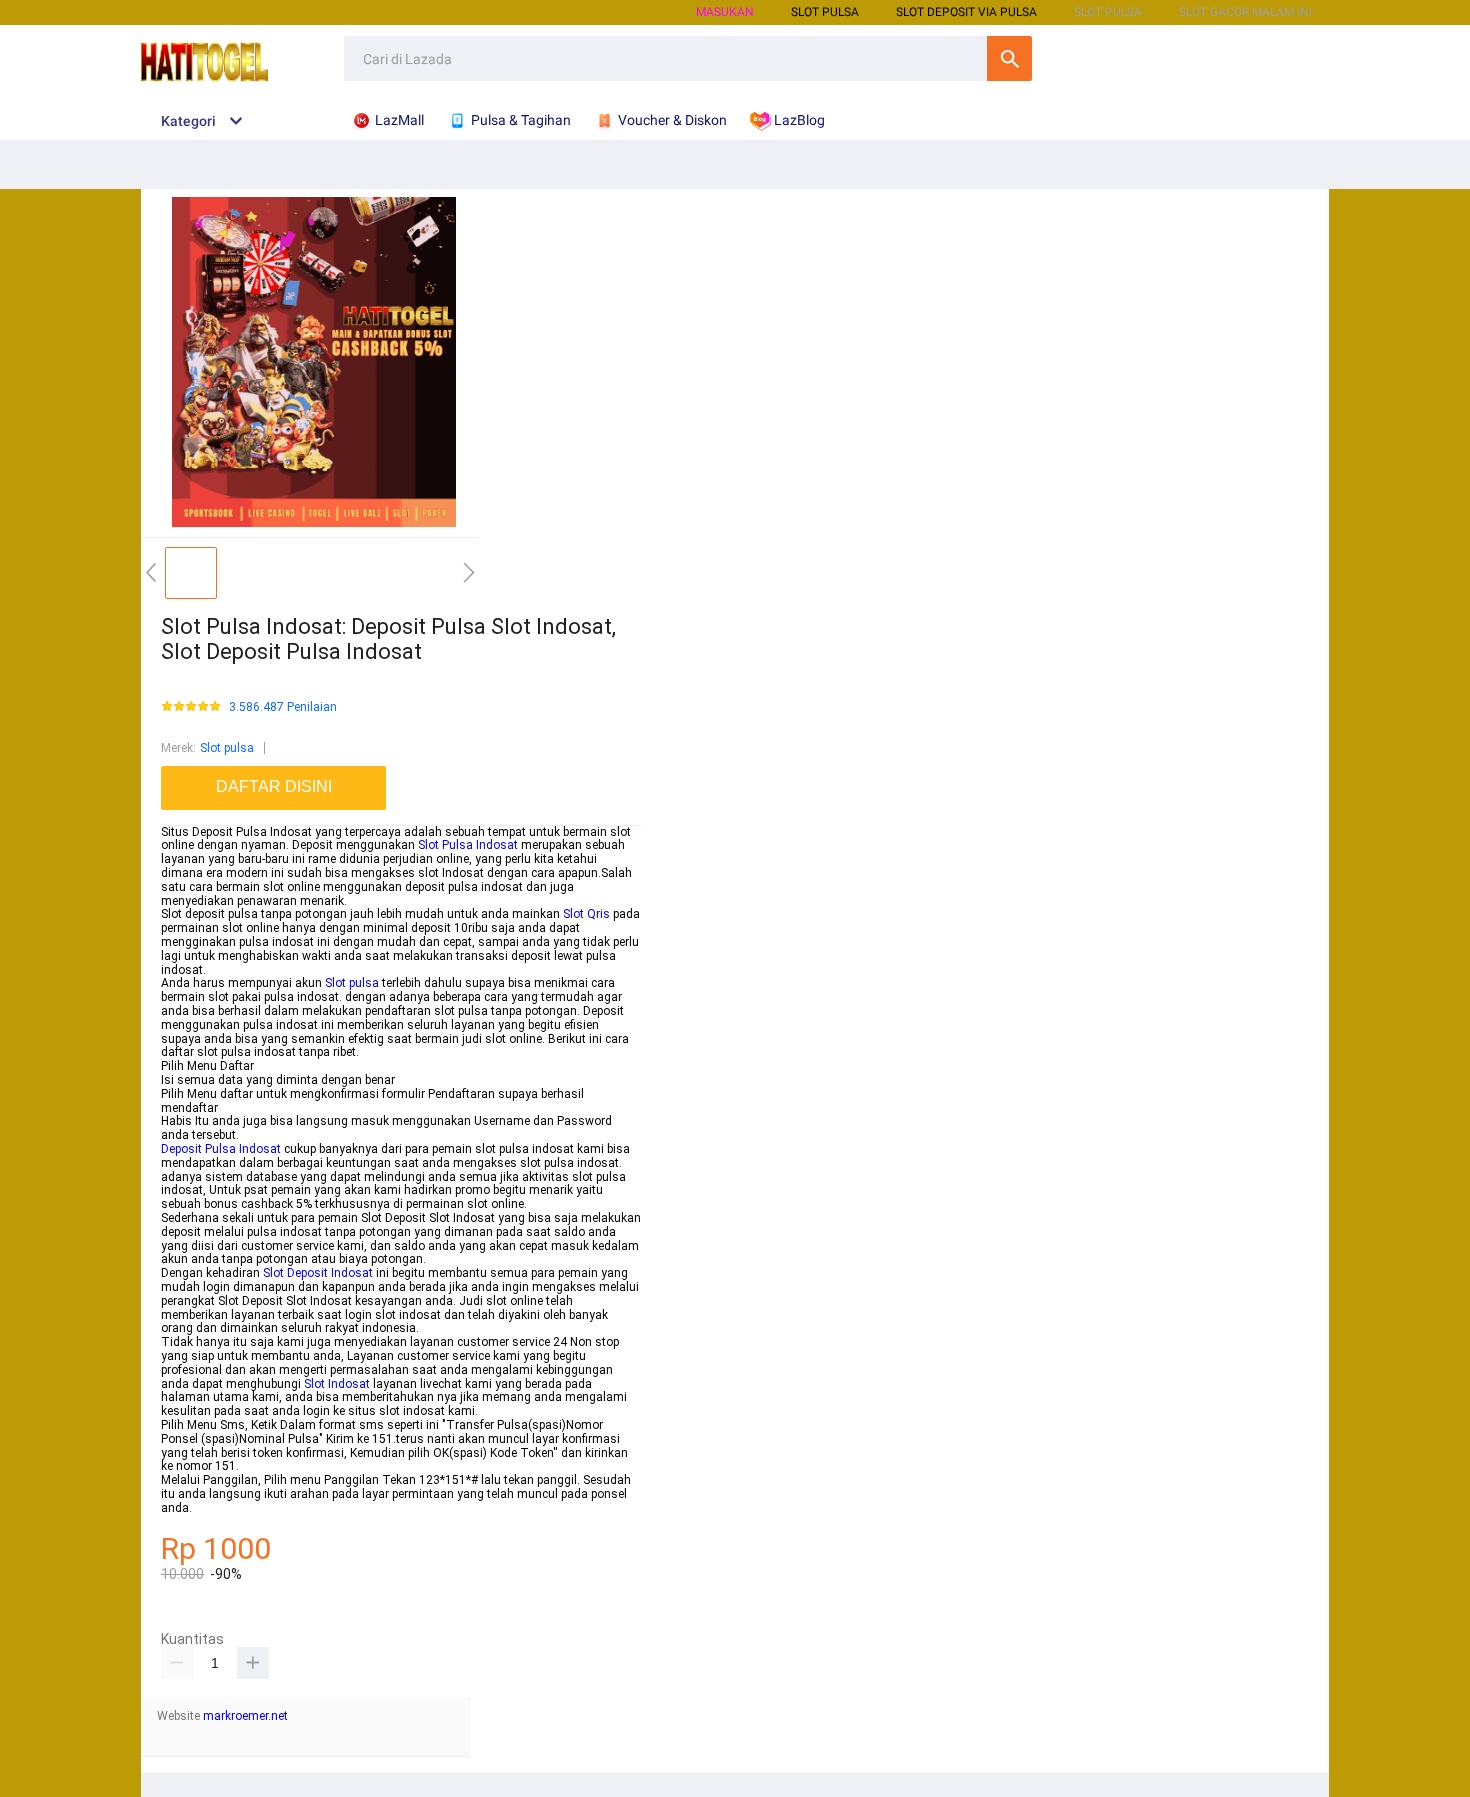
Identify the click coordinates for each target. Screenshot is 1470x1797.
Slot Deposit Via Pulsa (966, 12)
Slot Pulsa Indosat (468, 845)
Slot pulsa (227, 748)
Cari (1009, 58)
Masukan (725, 12)
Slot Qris (586, 914)
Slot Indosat (337, 1384)
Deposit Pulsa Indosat (221, 1149)
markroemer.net (245, 1716)
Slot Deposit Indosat (318, 1273)
